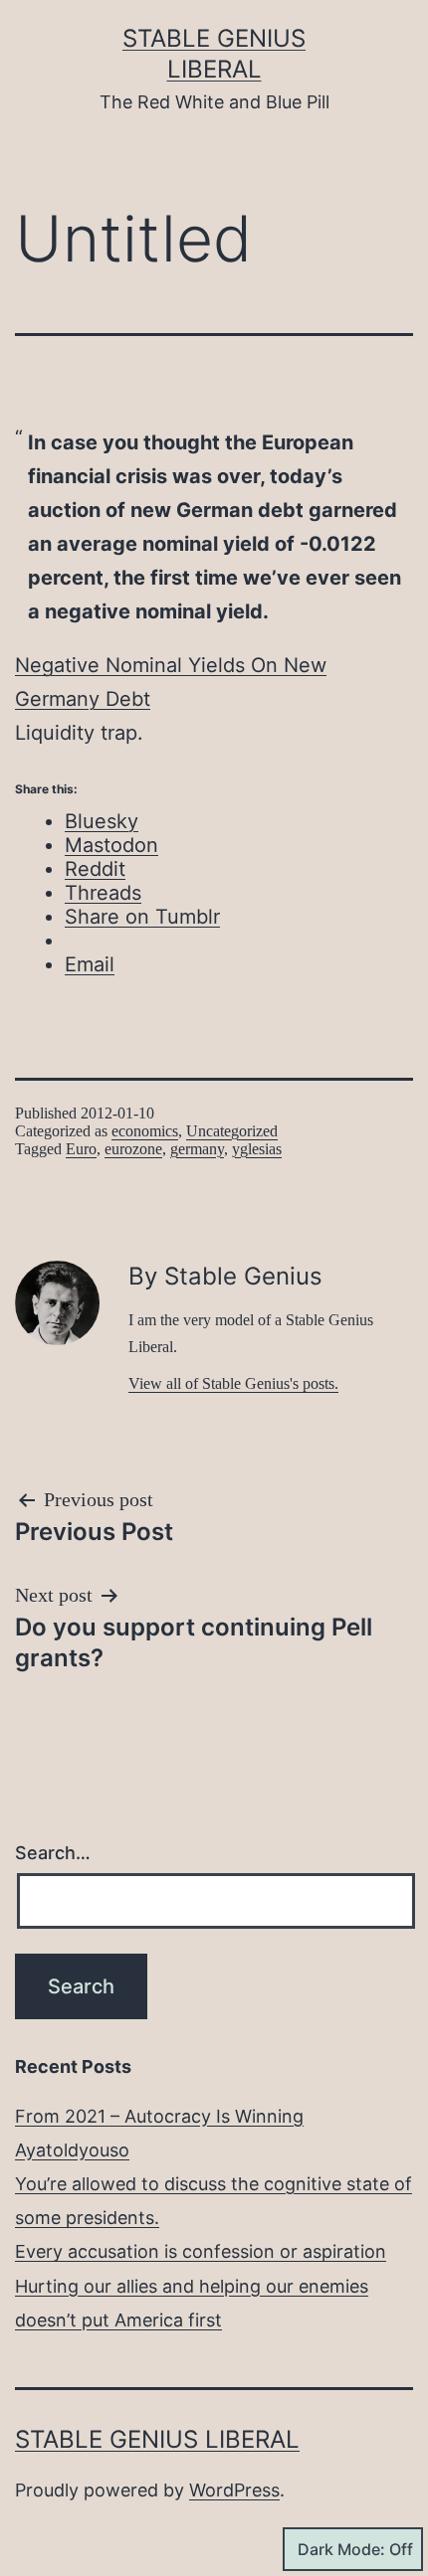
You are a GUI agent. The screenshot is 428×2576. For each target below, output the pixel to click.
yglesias (257, 1149)
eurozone (133, 1149)
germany (197, 1149)
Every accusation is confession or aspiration (201, 2251)
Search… (53, 1853)
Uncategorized (232, 1131)
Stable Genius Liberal (157, 2439)
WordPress (234, 2490)
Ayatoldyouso (72, 2150)
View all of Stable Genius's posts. (233, 1383)
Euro (81, 1149)
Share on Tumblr (142, 917)
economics (145, 1131)
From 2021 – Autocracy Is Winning (159, 2116)
